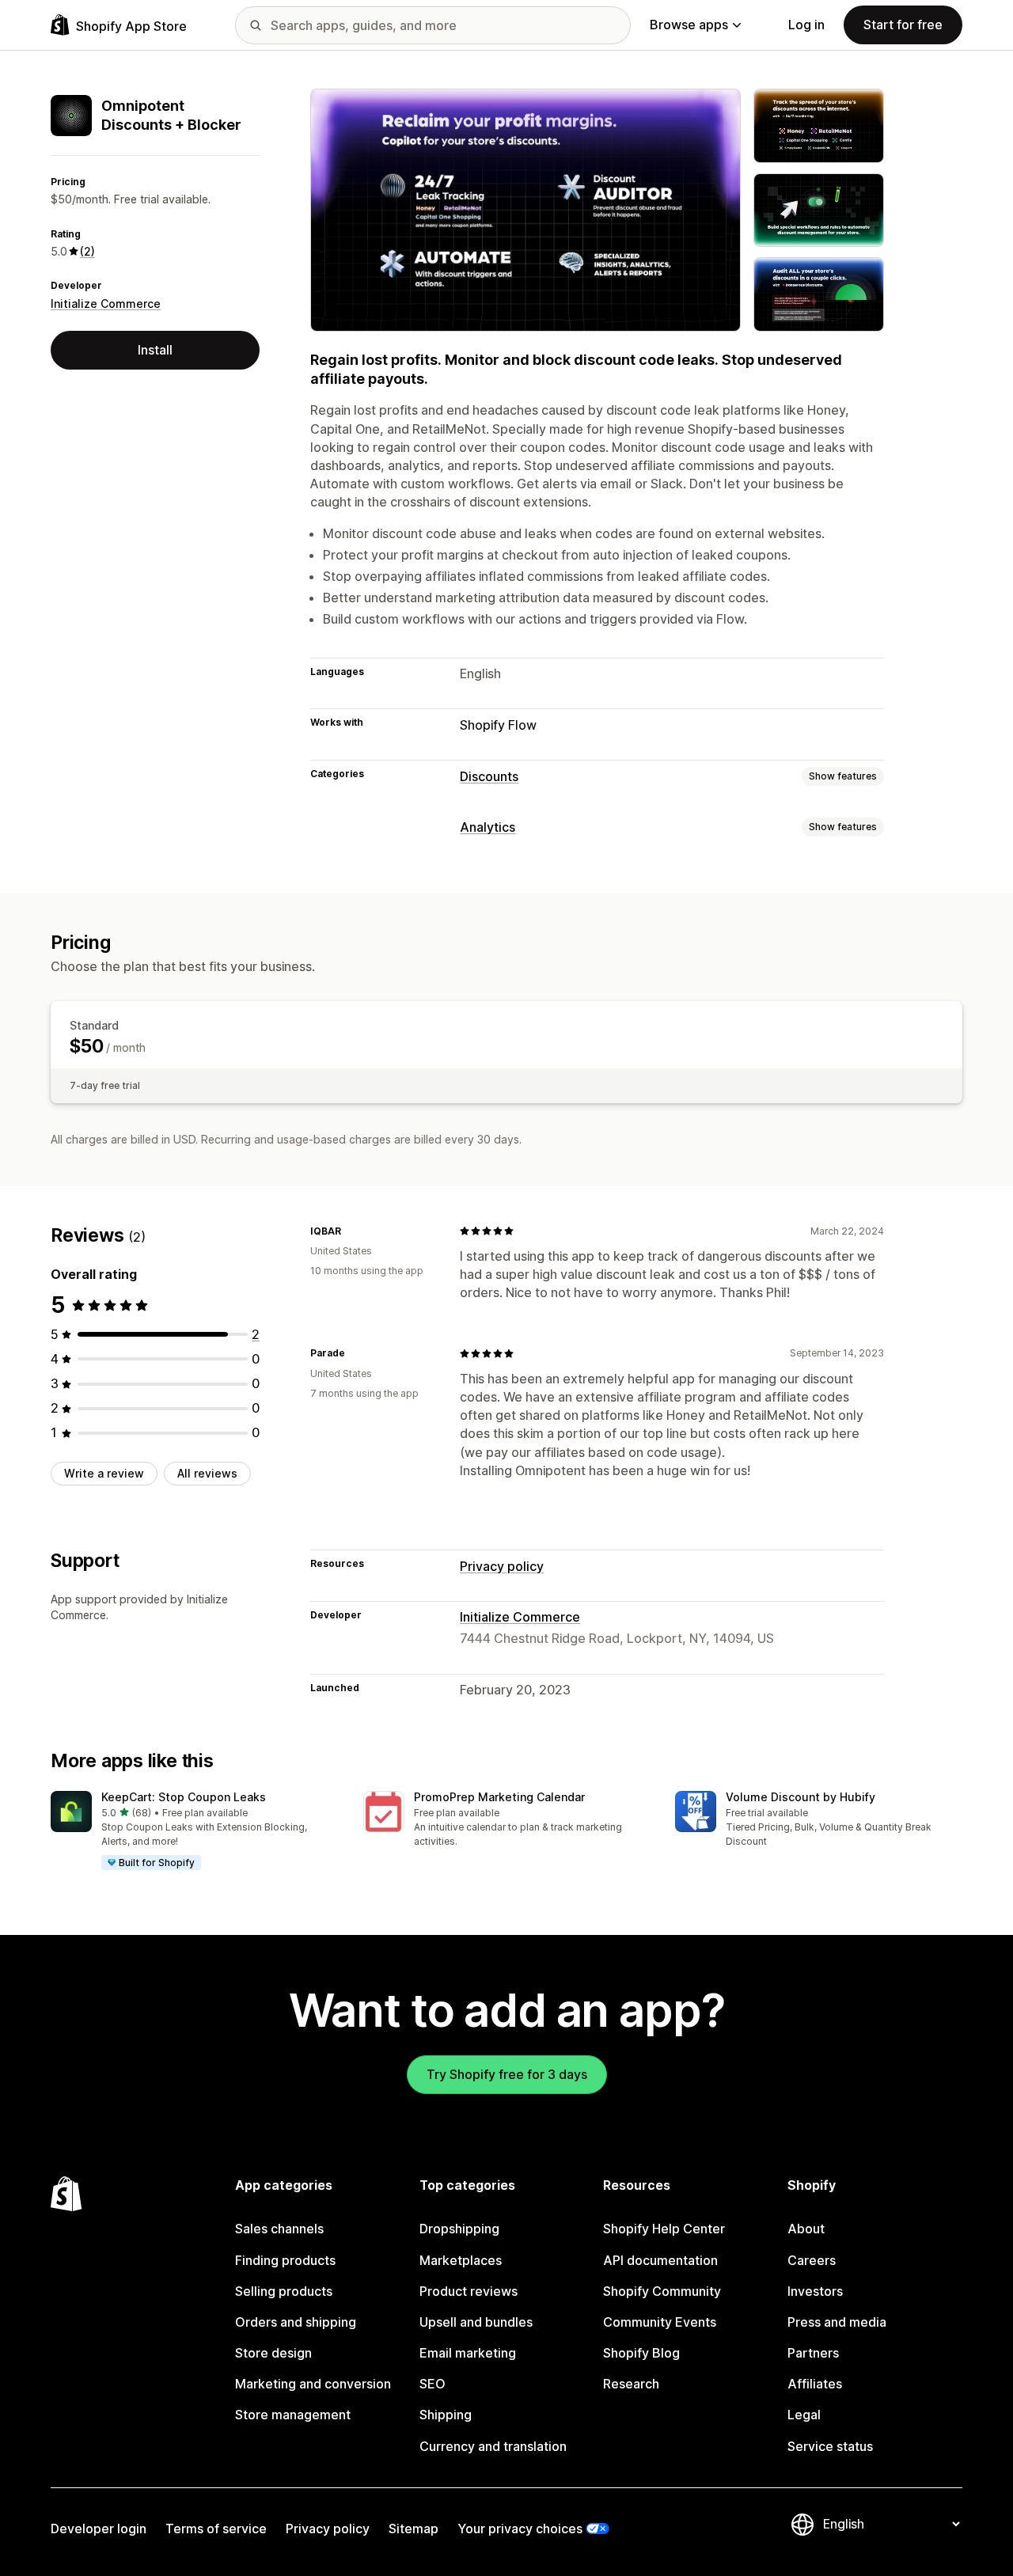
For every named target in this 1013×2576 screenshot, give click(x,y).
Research (631, 2384)
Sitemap (414, 2529)
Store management (293, 2415)
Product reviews (469, 2291)
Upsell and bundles (476, 2322)
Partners (813, 2353)
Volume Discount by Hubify (801, 1797)
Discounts (489, 776)
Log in (806, 25)
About (806, 2229)
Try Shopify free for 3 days (507, 2074)
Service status (830, 2446)
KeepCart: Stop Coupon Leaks (184, 1797)
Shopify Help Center (664, 2229)
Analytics (488, 827)
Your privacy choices (520, 2529)
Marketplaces (461, 2260)
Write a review (104, 1473)
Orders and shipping (296, 2322)
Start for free (903, 25)
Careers (812, 2260)
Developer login (99, 2529)
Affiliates (815, 2384)
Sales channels (279, 2229)
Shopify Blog (641, 2353)
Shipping (446, 2415)
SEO (433, 2384)
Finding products (285, 2260)
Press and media (837, 2322)
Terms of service (216, 2529)
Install (155, 350)
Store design (273, 2353)
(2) (87, 251)
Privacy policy (502, 1566)
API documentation (660, 2260)
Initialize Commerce (106, 304)
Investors (815, 2291)
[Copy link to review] (351, 1231)
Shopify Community (662, 2291)
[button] (194, 1831)
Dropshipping (459, 2229)
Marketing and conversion (313, 2384)
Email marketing (468, 2353)
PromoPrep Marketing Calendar (499, 1797)
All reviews (207, 1473)
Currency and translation (493, 2446)
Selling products (284, 2291)
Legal (804, 2415)
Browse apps (689, 25)
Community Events (660, 2322)
